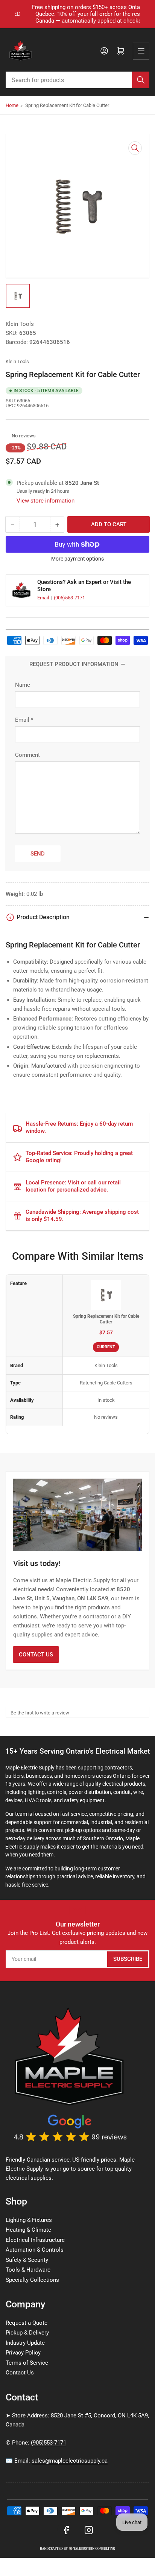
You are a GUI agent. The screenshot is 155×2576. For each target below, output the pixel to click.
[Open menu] (141, 51)
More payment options (77, 559)
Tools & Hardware (28, 2270)
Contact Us (36, 1655)
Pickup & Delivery (27, 2333)
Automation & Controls (35, 2250)
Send (38, 854)
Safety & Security (27, 2260)
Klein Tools (20, 324)
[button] (8, 435)
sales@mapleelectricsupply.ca (70, 2461)
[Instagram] (89, 2530)
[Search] (141, 80)
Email (44, 598)
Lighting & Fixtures (29, 2220)
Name (23, 685)
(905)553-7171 (69, 598)
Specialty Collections (32, 2280)
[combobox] (77, 80)
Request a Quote (27, 2323)
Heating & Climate (28, 2230)
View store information (46, 501)
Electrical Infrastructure (35, 2240)
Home (12, 105)
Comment (27, 755)
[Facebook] (66, 2530)
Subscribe (128, 1959)
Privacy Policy (23, 2353)
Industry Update (25, 2343)
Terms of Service (27, 2363)
